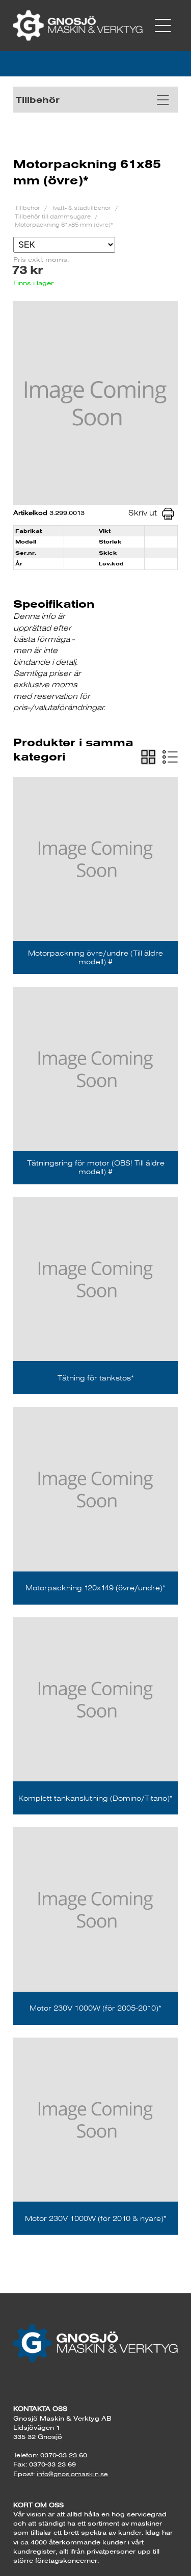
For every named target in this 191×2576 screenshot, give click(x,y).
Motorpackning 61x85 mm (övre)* (64, 224)
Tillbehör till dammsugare (53, 216)
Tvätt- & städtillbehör (82, 208)
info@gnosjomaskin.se (72, 2474)
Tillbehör (28, 208)
